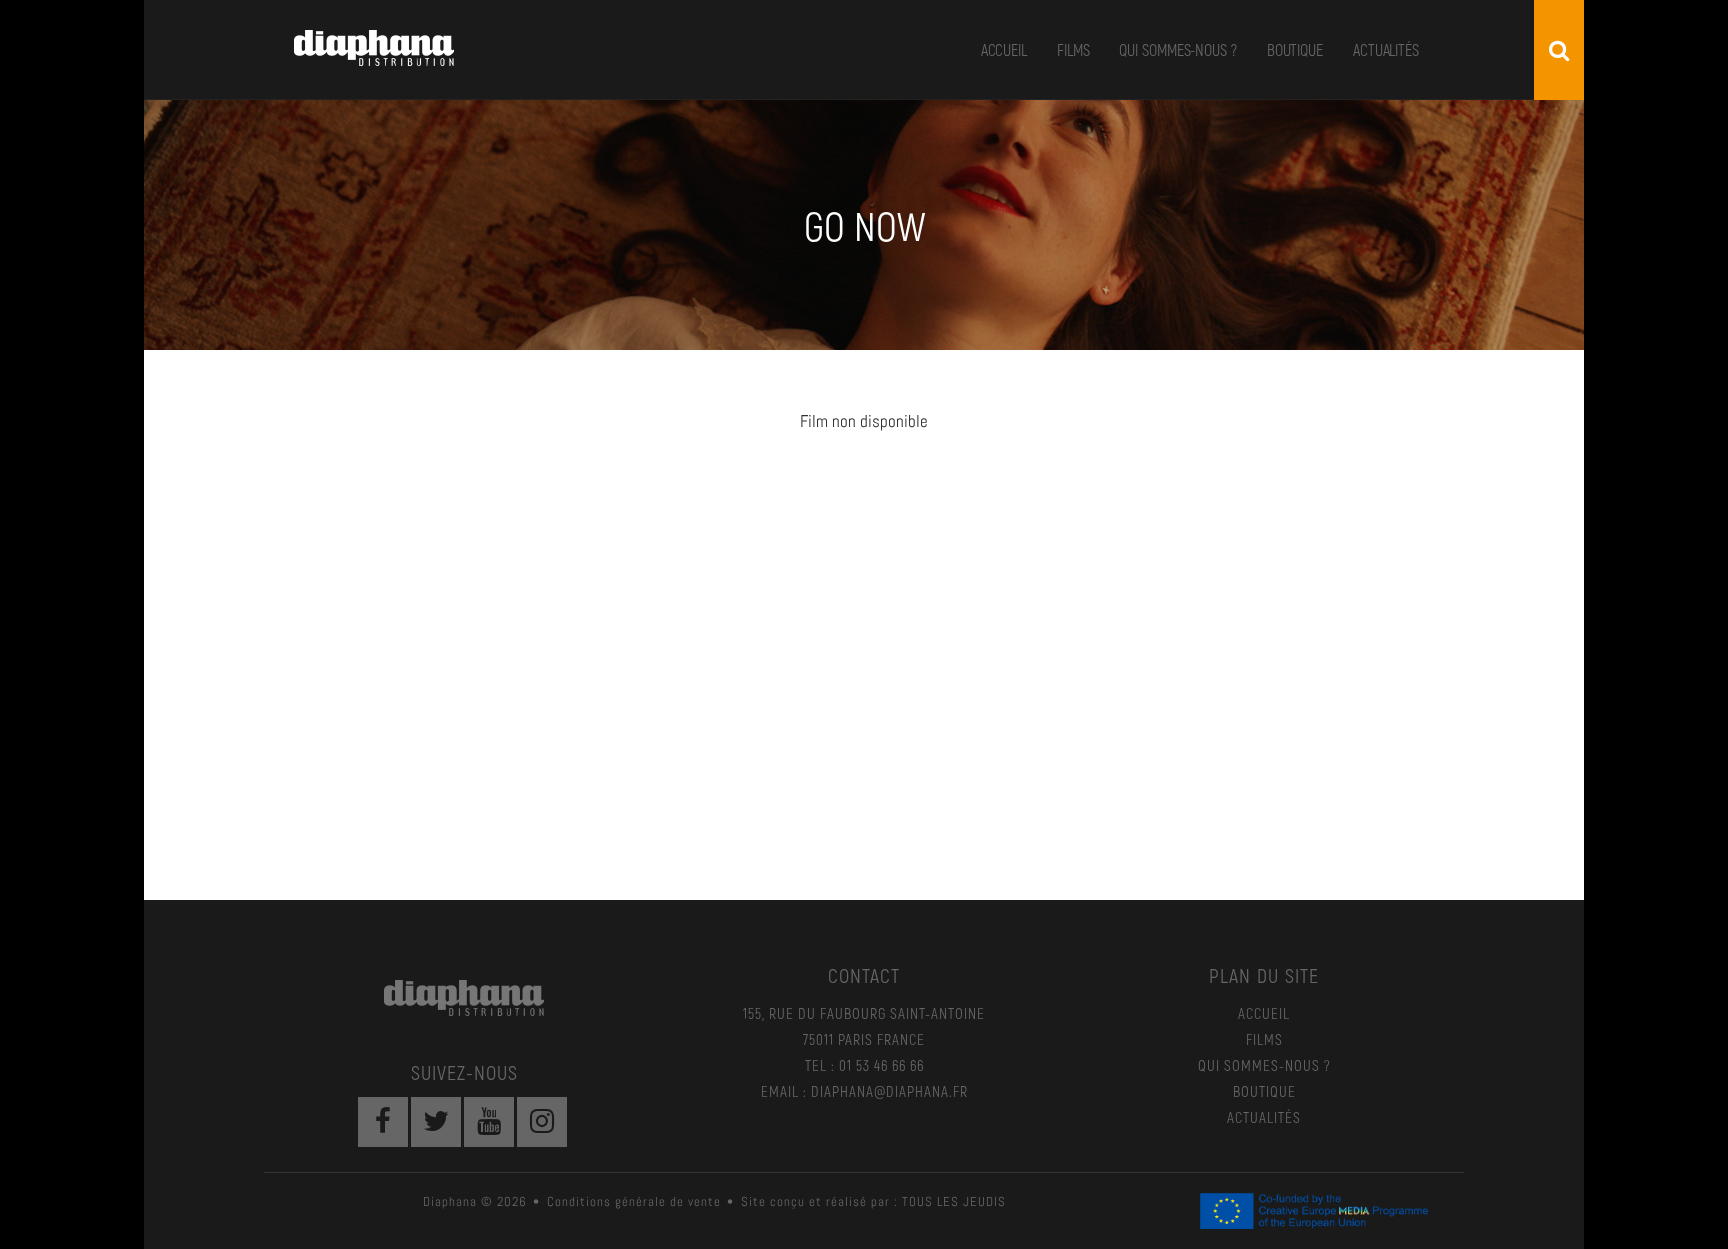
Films (1073, 49)
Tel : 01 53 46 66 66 (864, 1065)
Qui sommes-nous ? (1177, 49)
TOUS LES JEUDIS (954, 1201)
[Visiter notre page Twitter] (436, 1122)
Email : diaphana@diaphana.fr (864, 1091)
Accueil (1004, 49)
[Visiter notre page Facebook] (383, 1122)
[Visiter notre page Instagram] (542, 1122)
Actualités (1386, 49)
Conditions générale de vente (634, 1201)
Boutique (1295, 49)
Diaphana (374, 48)
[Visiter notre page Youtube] (489, 1122)
